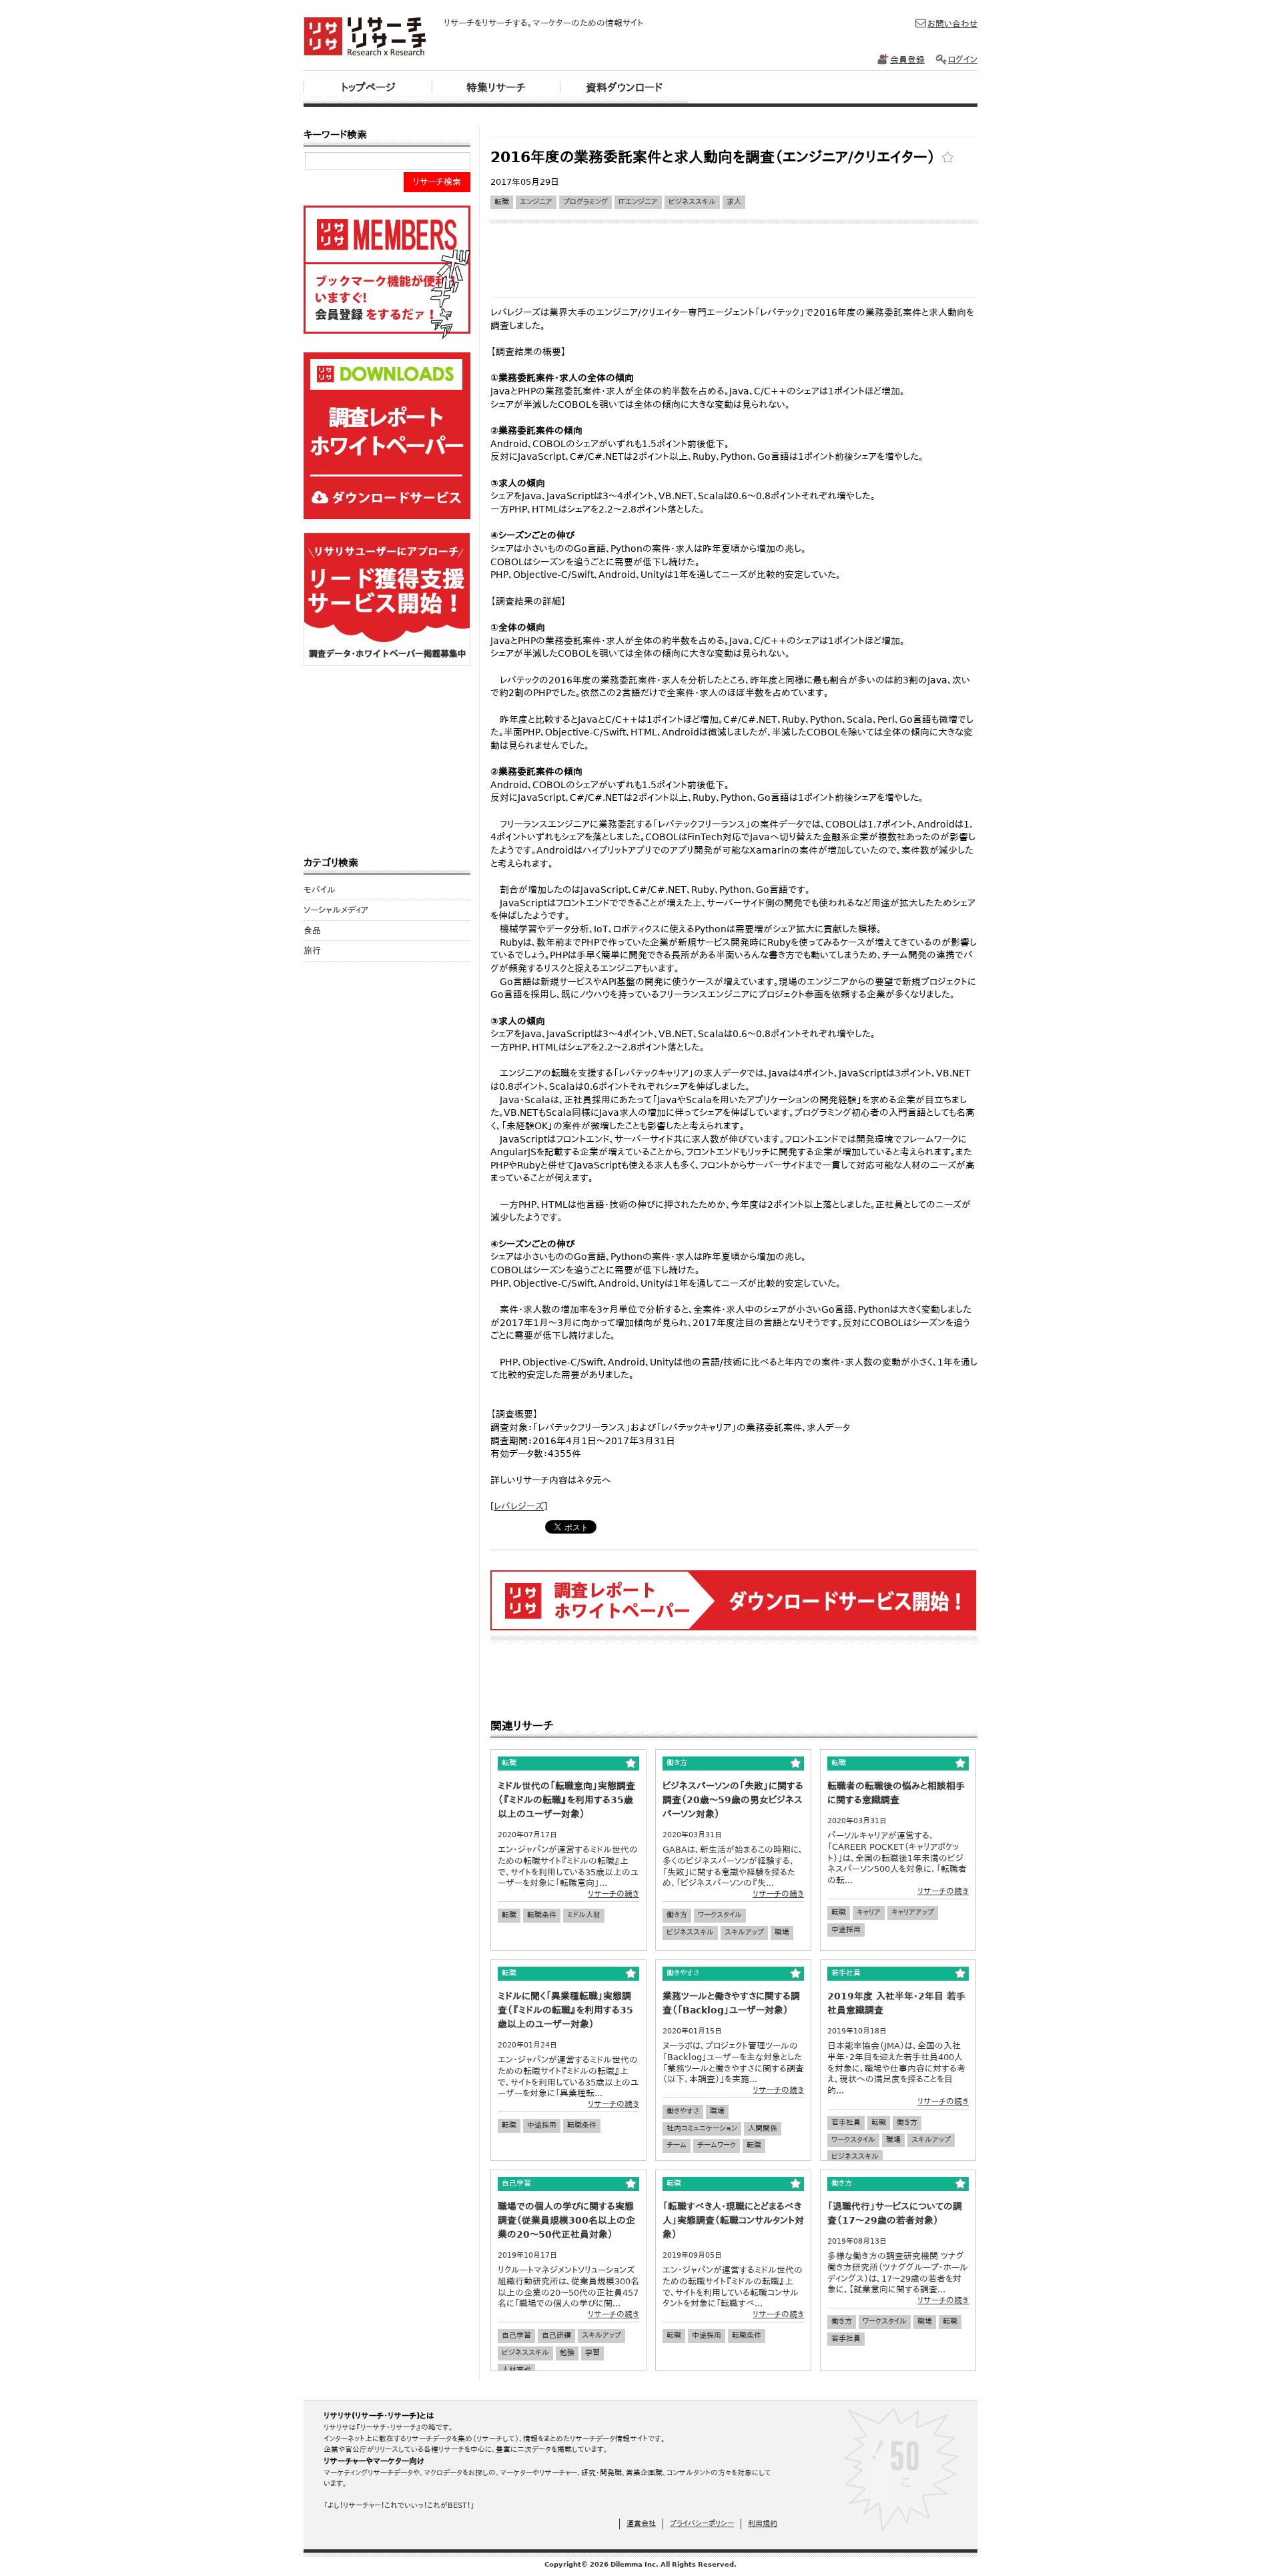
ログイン (963, 60)
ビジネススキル (692, 202)
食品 (312, 931)
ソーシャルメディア (336, 910)
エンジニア (536, 202)
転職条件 (542, 1915)
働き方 (677, 1915)
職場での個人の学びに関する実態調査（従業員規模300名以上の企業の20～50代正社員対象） (566, 2220)
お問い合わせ (952, 24)
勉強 (567, 2353)
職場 (782, 1932)
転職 (502, 202)
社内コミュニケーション (702, 2129)
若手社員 (846, 2123)
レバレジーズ (519, 1506)
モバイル (320, 890)
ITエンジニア (638, 202)
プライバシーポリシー (702, 2524)
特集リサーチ (496, 88)
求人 (734, 202)
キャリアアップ (913, 1912)
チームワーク (717, 2145)
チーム (677, 2145)
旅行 (312, 951)
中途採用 (846, 1930)
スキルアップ (744, 1932)
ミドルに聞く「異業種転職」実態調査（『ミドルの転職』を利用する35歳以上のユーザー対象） (565, 2010)
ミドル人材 (584, 1915)
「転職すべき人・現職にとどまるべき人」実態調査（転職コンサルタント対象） (733, 2220)
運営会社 (641, 2524)
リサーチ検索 (437, 182)
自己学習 (516, 2335)
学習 (592, 2353)
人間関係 (763, 2129)
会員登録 (907, 60)
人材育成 (516, 2370)
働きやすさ (683, 2111)
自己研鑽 (556, 2335)
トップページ (368, 88)
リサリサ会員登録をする (387, 272)
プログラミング (585, 202)
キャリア (869, 1912)
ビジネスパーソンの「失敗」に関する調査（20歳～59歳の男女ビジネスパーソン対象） (733, 1800)
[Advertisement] (733, 132)
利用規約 (763, 2524)
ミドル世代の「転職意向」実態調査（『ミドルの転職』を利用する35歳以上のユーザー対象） (566, 1800)
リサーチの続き (613, 1894)
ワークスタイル (720, 1915)
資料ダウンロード (624, 88)
